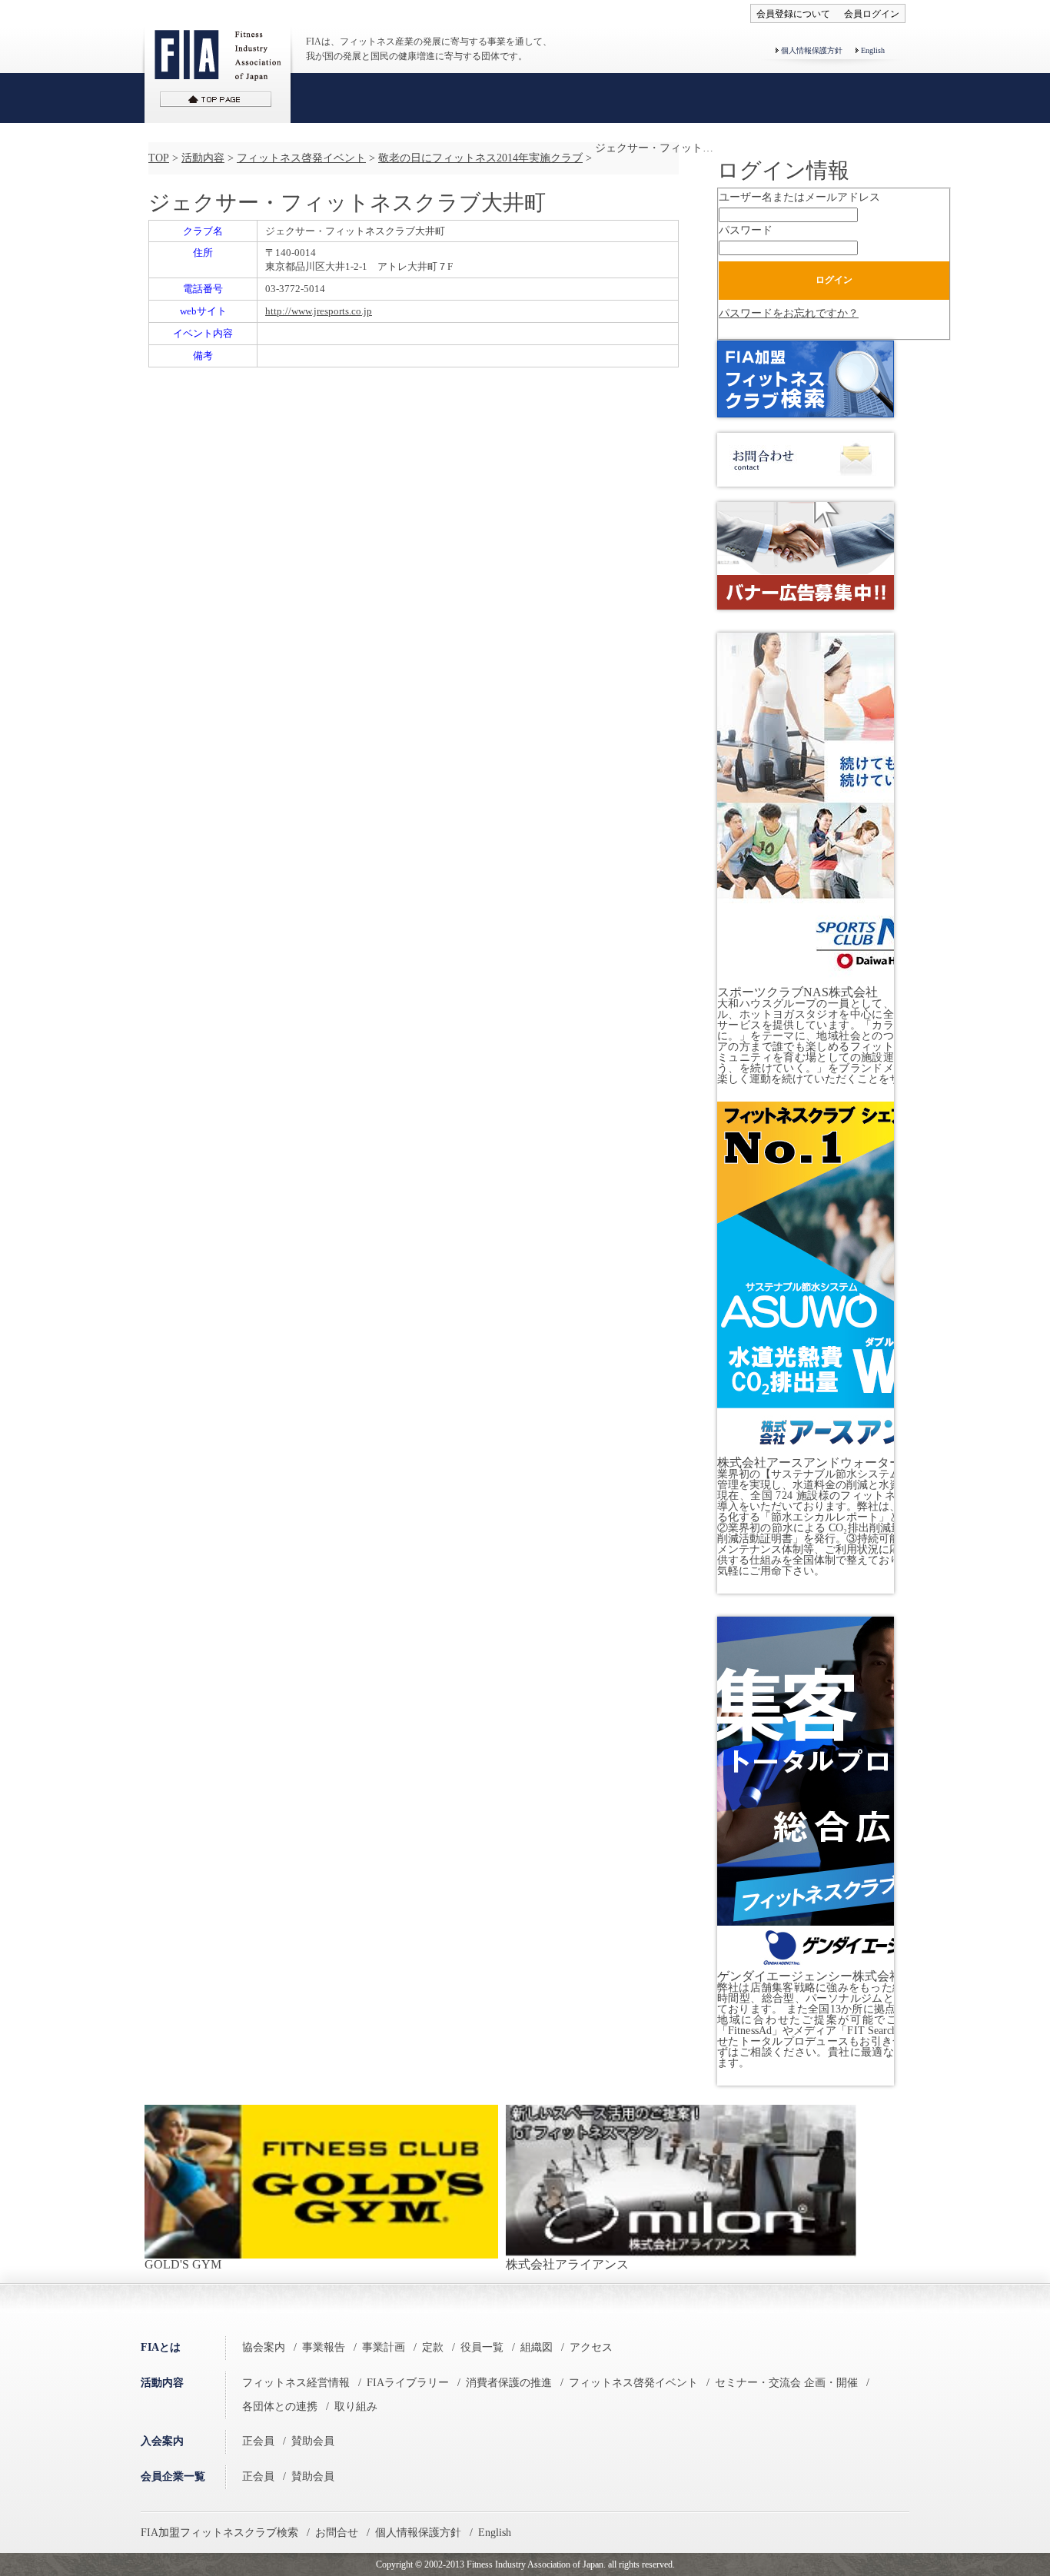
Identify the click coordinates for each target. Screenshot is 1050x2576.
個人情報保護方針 (812, 50)
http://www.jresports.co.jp (319, 311)
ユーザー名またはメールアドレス (799, 197)
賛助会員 (313, 2441)
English (873, 50)
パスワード (746, 230)
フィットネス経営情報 (296, 2383)
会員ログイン (872, 14)
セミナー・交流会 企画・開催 (786, 2383)
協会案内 (264, 2347)
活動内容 (203, 158)
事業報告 (324, 2347)
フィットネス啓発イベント (301, 158)
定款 (433, 2347)
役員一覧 (482, 2347)
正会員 (258, 2441)
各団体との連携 (280, 2406)
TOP (159, 158)
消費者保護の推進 (509, 2383)
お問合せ (337, 2533)
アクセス (591, 2347)
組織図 (537, 2347)
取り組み (356, 2406)
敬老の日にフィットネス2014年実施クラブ (480, 158)
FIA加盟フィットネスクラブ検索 (219, 2533)
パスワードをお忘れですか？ (789, 313)
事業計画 (384, 2347)
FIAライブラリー (408, 2383)
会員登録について (793, 14)
